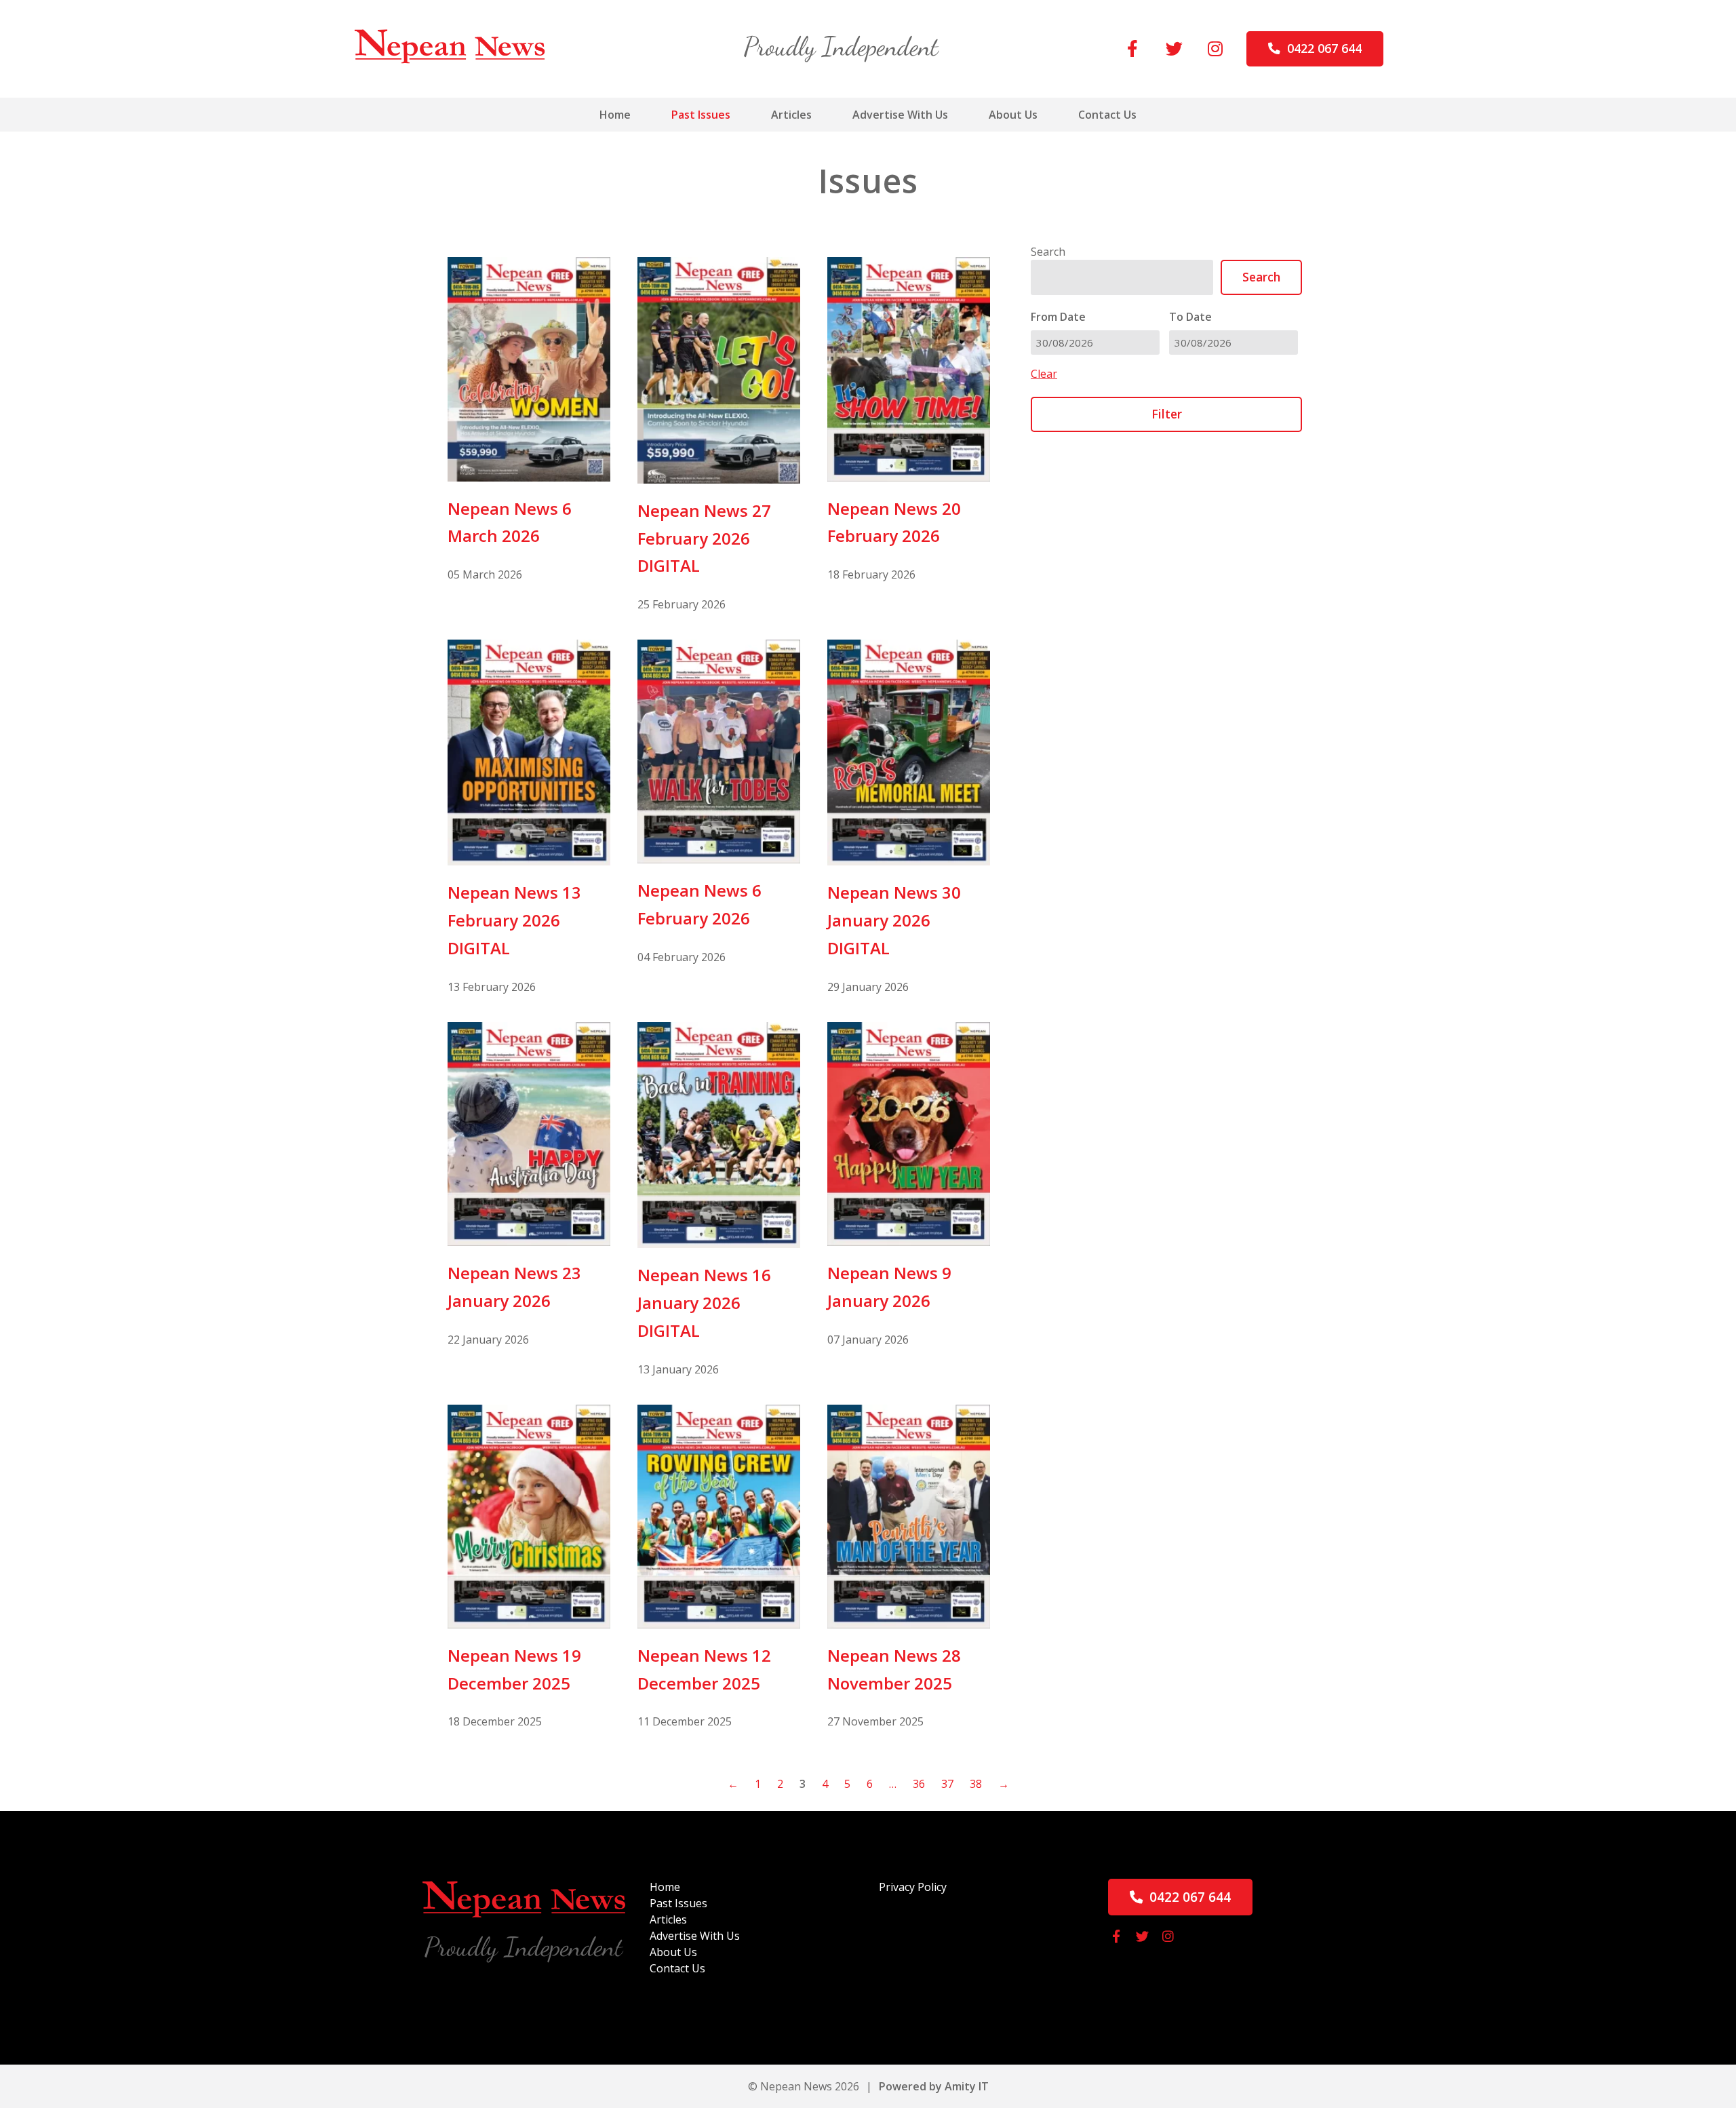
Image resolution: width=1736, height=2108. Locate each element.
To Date (1190, 317)
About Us (1013, 115)
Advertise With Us (900, 115)
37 (947, 1784)
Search (1048, 252)
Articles (791, 115)
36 (919, 1784)
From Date (1058, 317)
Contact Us (1107, 115)
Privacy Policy (913, 1887)
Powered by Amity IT (934, 2086)
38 (976, 1784)
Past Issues (701, 115)
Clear (1044, 374)
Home (615, 115)
